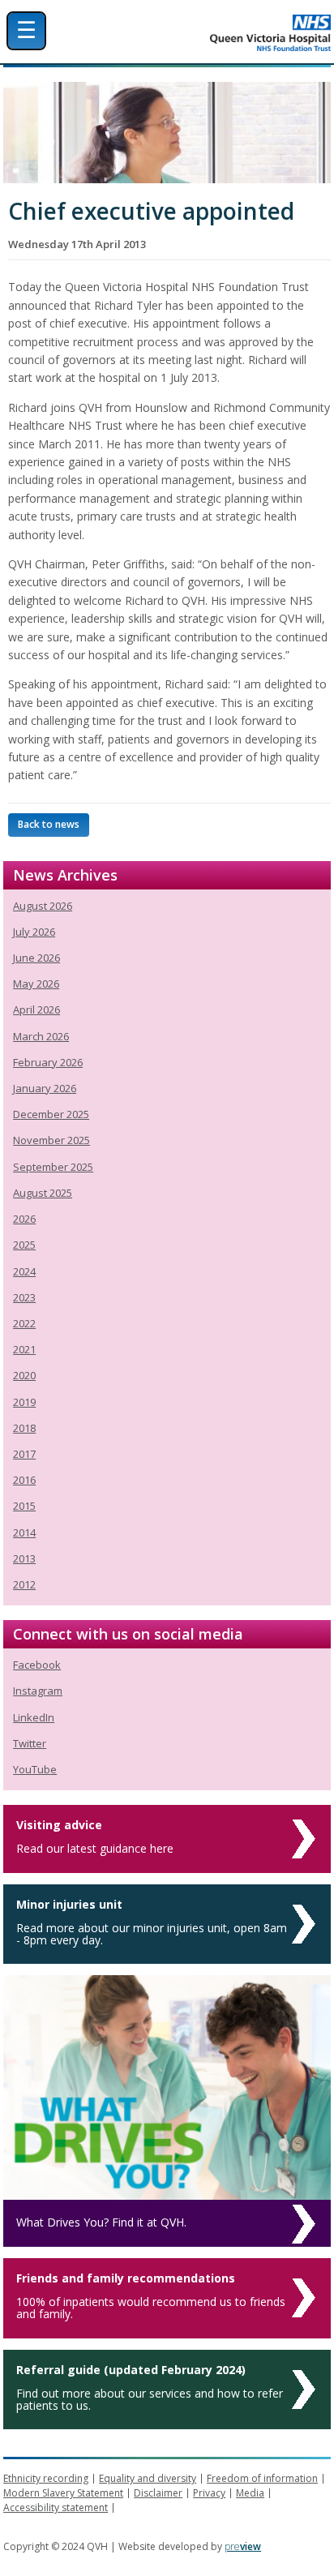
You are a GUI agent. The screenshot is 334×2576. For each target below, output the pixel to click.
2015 (24, 1506)
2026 (24, 1219)
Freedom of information (262, 2478)
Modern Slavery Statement (63, 2493)
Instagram (38, 1691)
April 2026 (36, 1009)
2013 (24, 1558)
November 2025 (51, 1140)
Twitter (30, 1743)
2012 (24, 1584)
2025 (24, 1245)
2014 (24, 1532)
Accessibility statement (56, 2507)
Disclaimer (158, 2493)
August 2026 (43, 906)
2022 (24, 1323)
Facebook (37, 1665)
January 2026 (45, 1088)
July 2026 (34, 932)
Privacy (209, 2493)
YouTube (35, 1769)
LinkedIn (34, 1717)
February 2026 (48, 1062)
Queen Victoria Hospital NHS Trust (214, 33)
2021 (24, 1349)
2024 (24, 1271)
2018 (24, 1428)
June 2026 (36, 958)
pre (243, 2546)
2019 (24, 1402)
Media (250, 2493)
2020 (24, 1375)
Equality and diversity (148, 2478)
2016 (24, 1480)
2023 (24, 1297)
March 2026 (41, 1036)
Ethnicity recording (46, 2478)
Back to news (49, 824)
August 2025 (43, 1193)
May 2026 (36, 984)
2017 (24, 1454)
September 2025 (53, 1167)
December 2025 (51, 1114)
